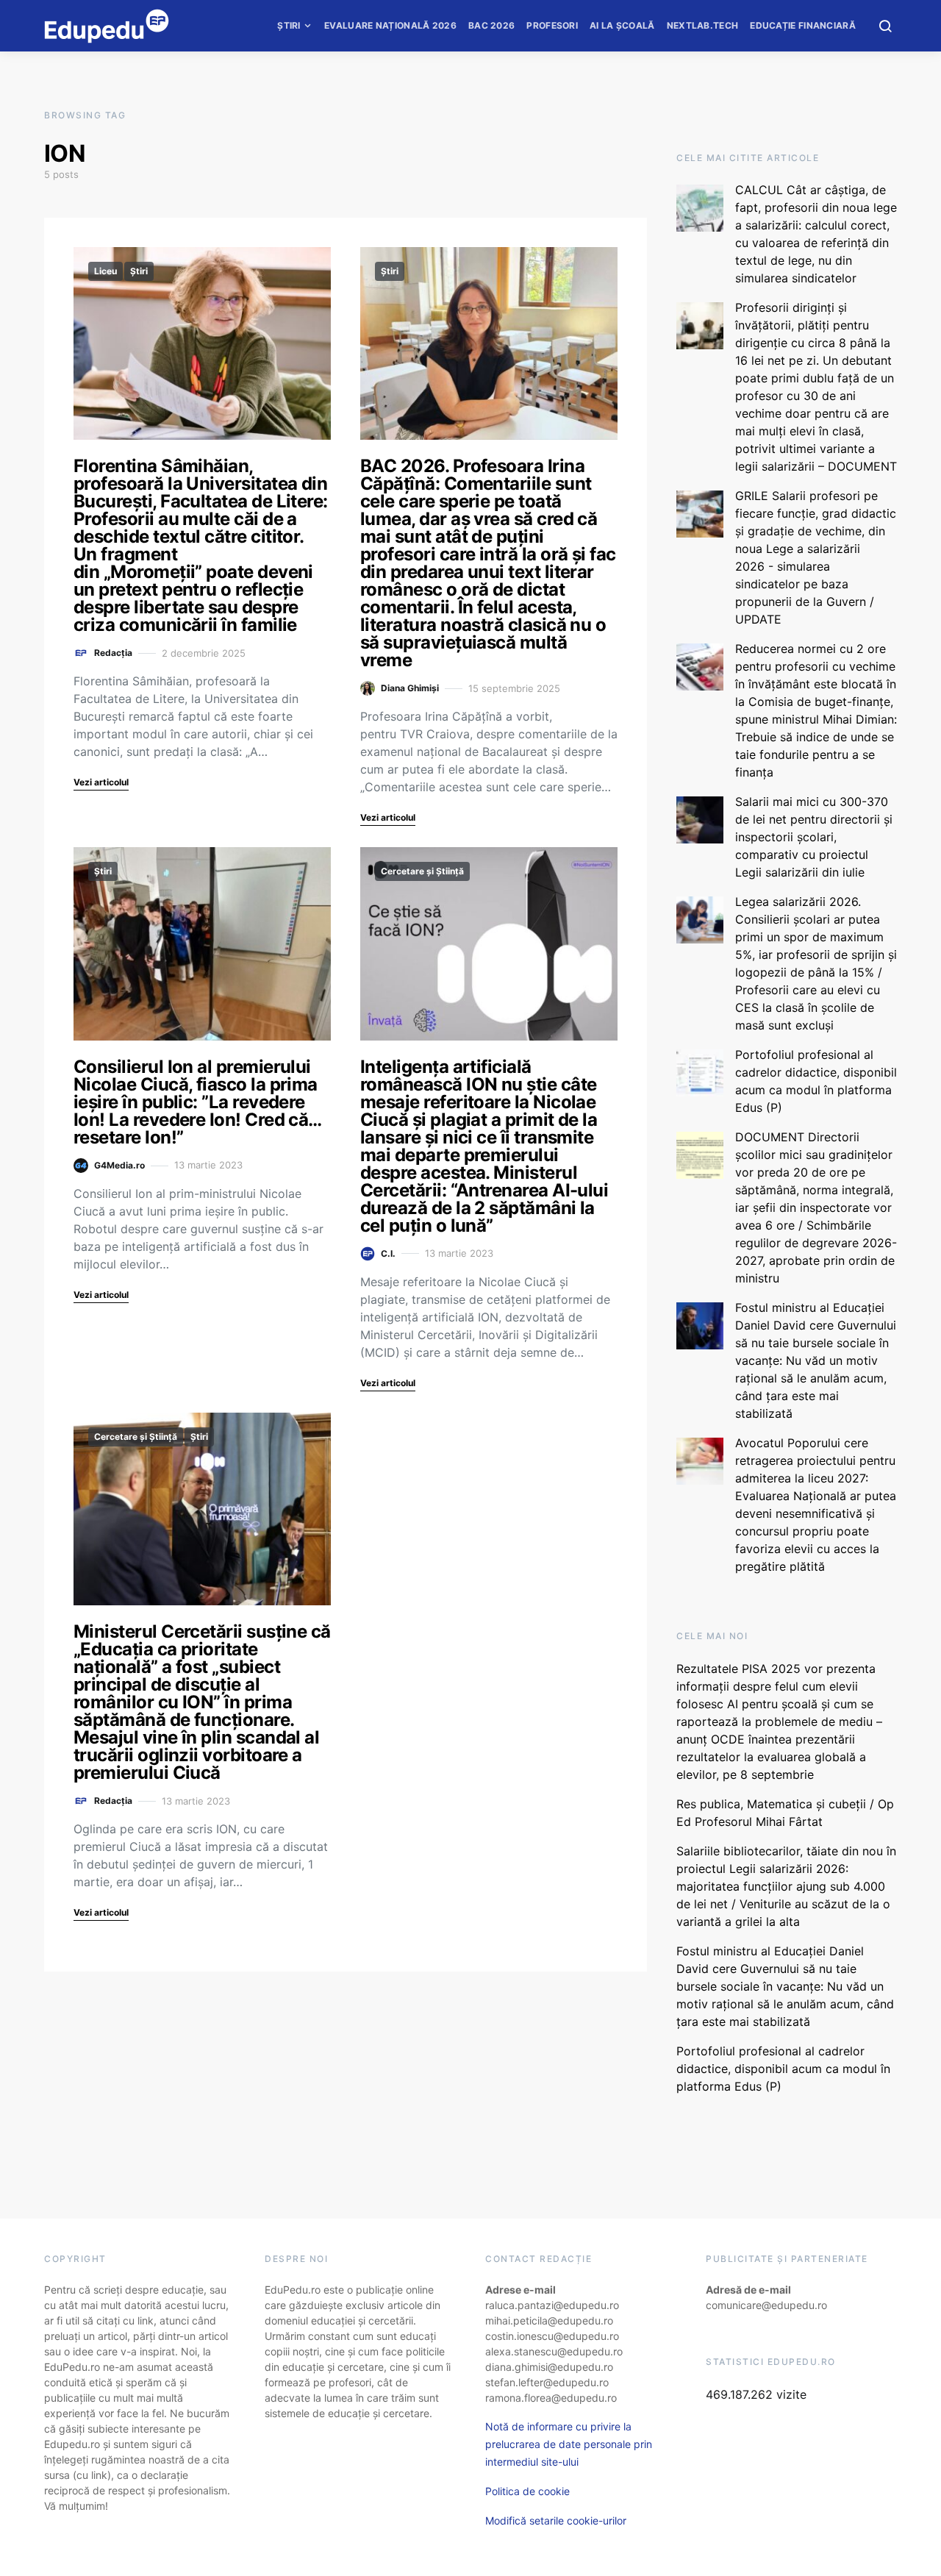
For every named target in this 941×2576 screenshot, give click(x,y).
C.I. (388, 1253)
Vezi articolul (101, 782)
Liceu (105, 271)
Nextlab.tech (703, 25)
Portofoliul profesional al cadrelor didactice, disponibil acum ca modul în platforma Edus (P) (783, 2069)
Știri (289, 25)
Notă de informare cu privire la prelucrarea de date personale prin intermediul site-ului (569, 2444)
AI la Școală (622, 25)
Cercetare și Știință (422, 871)
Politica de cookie (527, 2491)
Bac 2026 (491, 25)
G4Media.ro (119, 1165)
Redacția (113, 653)
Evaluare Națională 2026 (390, 25)
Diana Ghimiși (410, 688)
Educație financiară (803, 25)
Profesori (552, 25)
